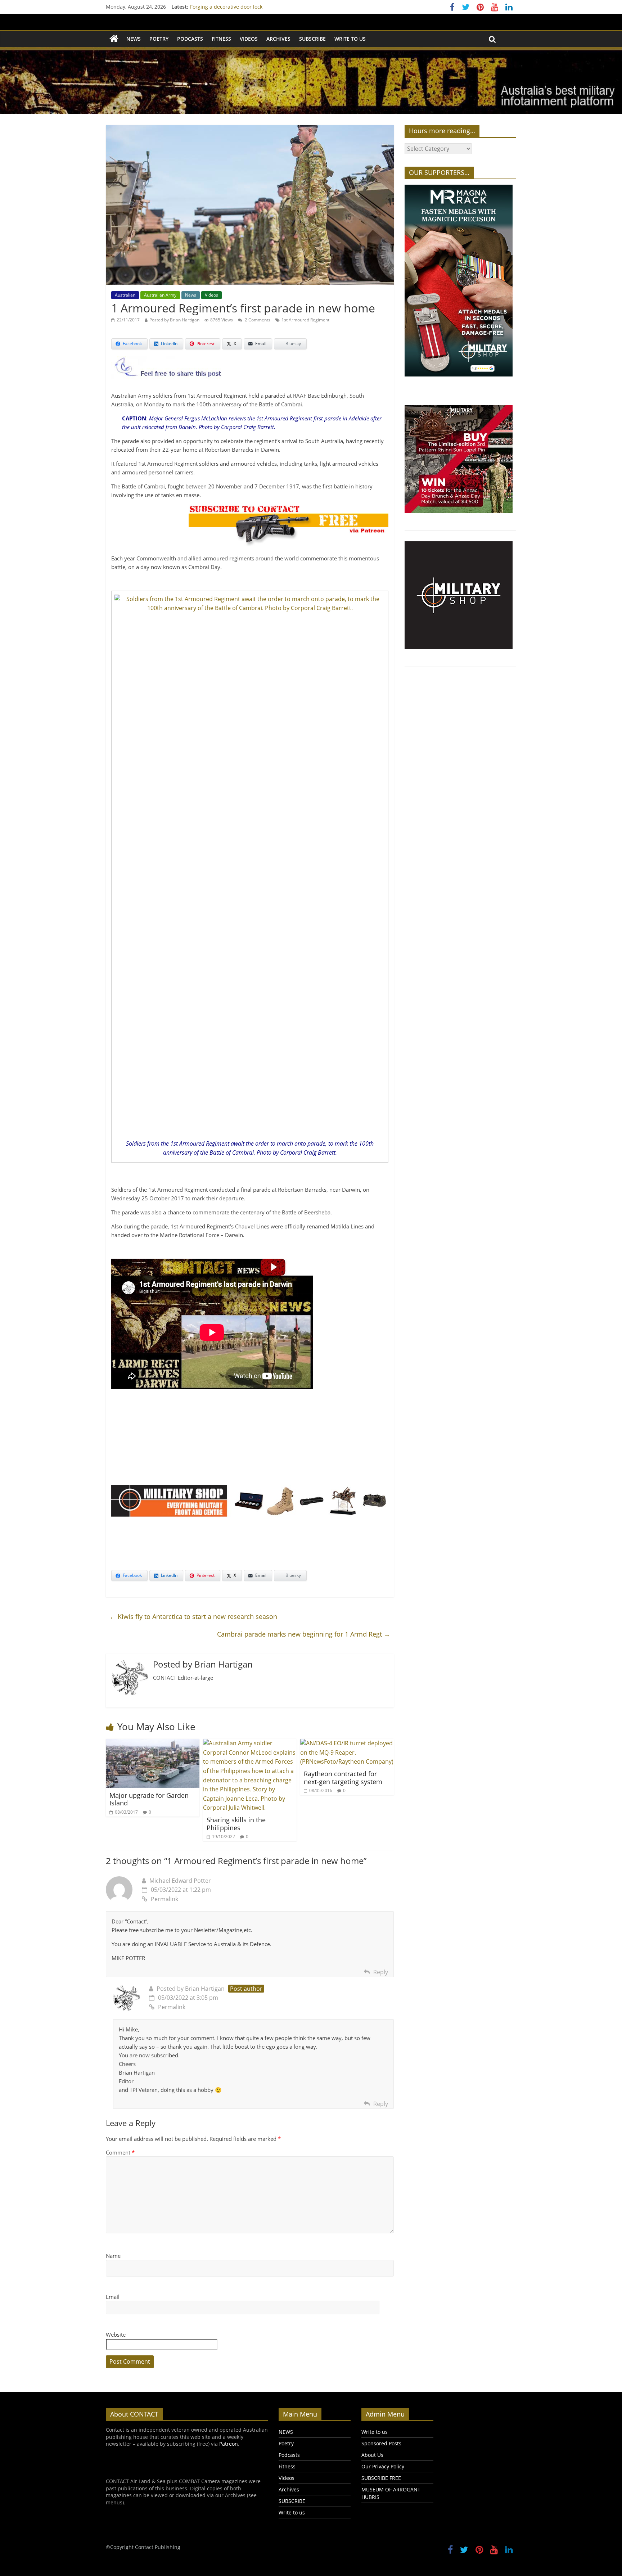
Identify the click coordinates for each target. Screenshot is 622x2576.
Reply (381, 1972)
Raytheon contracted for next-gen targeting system (343, 1778)
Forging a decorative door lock (226, 7)
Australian (125, 295)
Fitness (221, 39)
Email (113, 2297)
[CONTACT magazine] (114, 39)
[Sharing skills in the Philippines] (250, 1743)
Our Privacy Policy (383, 2466)
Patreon (229, 2444)
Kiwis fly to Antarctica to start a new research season (193, 1616)
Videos (249, 39)
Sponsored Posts (381, 2443)
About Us (372, 2455)
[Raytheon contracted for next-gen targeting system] (347, 1743)
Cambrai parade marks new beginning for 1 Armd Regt (304, 1634)
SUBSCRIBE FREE (381, 2478)
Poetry (159, 39)
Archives (278, 39)
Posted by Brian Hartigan (174, 320)
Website (116, 2334)
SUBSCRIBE (312, 39)
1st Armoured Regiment (305, 320)
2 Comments (257, 320)
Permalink (164, 1899)
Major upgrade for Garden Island (149, 1799)
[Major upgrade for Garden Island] (153, 1743)
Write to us (350, 39)
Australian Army (160, 295)
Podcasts (190, 39)
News (191, 295)
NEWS (134, 39)
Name (113, 2256)
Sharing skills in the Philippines (236, 1824)
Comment (120, 2152)
